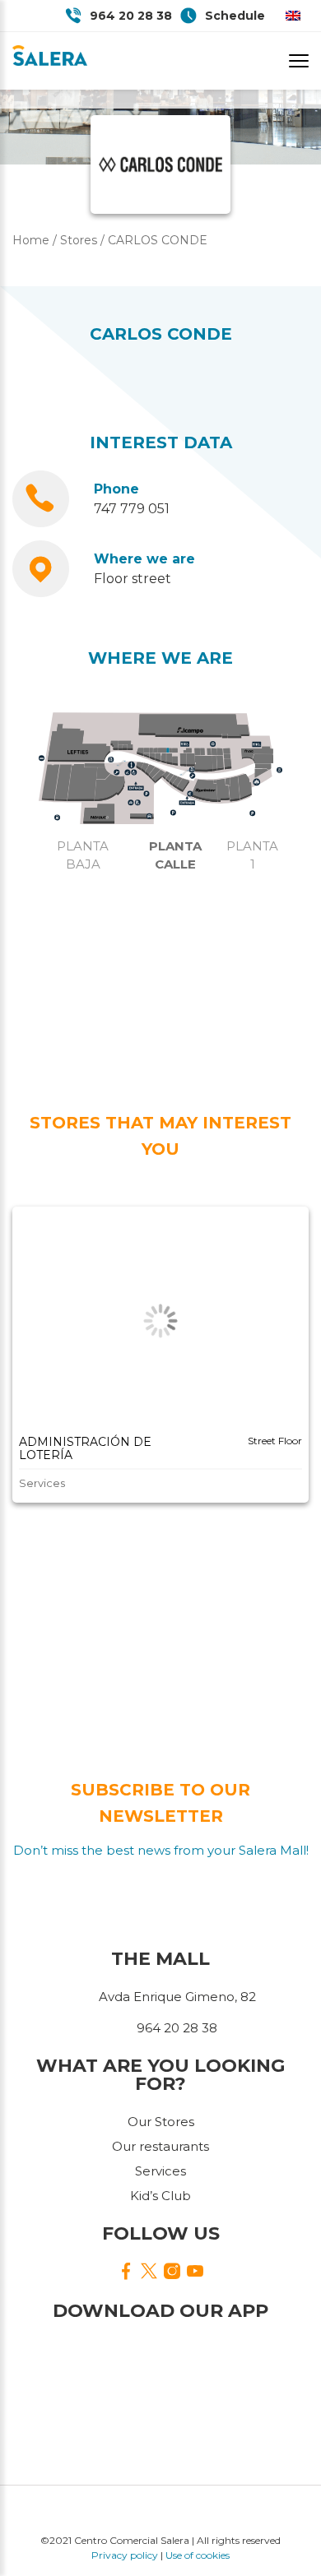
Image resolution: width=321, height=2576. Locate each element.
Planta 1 (252, 855)
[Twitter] (149, 2273)
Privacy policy (125, 2555)
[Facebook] (126, 2272)
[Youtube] (195, 2272)
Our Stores (161, 2122)
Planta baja (83, 855)
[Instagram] (172, 2272)
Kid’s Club (160, 2196)
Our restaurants (160, 2146)
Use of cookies (198, 2555)
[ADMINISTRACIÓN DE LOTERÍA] (160, 1321)
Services (160, 2171)
